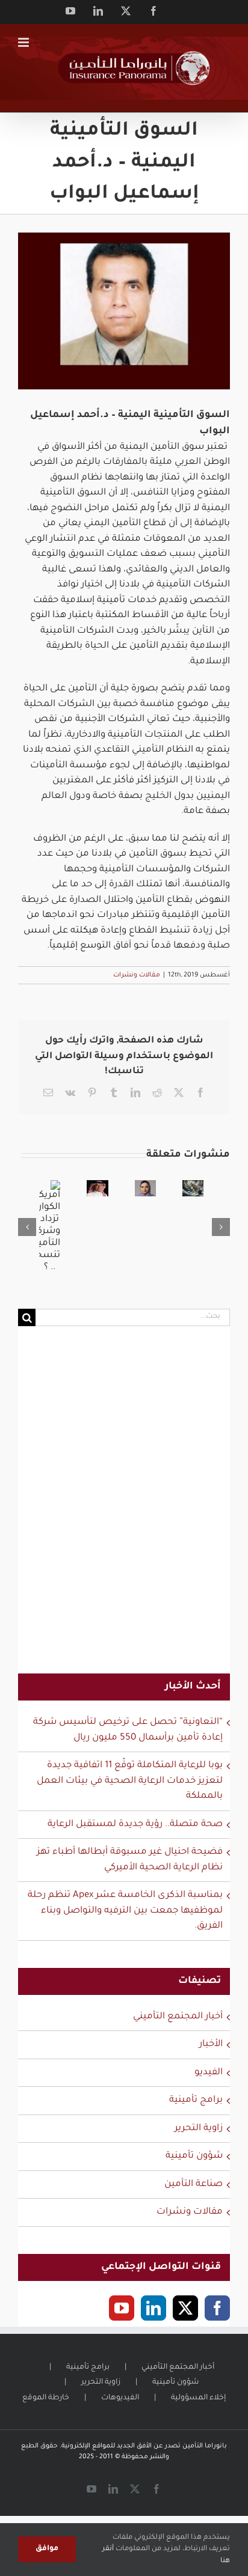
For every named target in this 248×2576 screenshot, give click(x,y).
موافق (47, 2549)
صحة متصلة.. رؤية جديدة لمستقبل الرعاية (135, 1825)
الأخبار (211, 2045)
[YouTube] (122, 2308)
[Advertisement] (124, 1508)
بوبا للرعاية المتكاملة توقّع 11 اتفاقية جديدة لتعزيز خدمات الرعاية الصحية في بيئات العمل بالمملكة (130, 1781)
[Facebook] (217, 2308)
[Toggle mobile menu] (24, 42)
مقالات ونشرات (137, 975)
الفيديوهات (120, 2398)
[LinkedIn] (153, 2308)
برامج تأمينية (196, 2100)
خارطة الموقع (46, 2398)
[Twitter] (185, 2308)
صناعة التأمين (194, 2185)
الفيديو (209, 2073)
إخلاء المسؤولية (198, 2398)
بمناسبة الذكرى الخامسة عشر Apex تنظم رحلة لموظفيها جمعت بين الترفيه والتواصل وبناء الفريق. (125, 1911)
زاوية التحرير (199, 2129)
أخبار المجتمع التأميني (178, 2017)
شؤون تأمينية (194, 2156)
